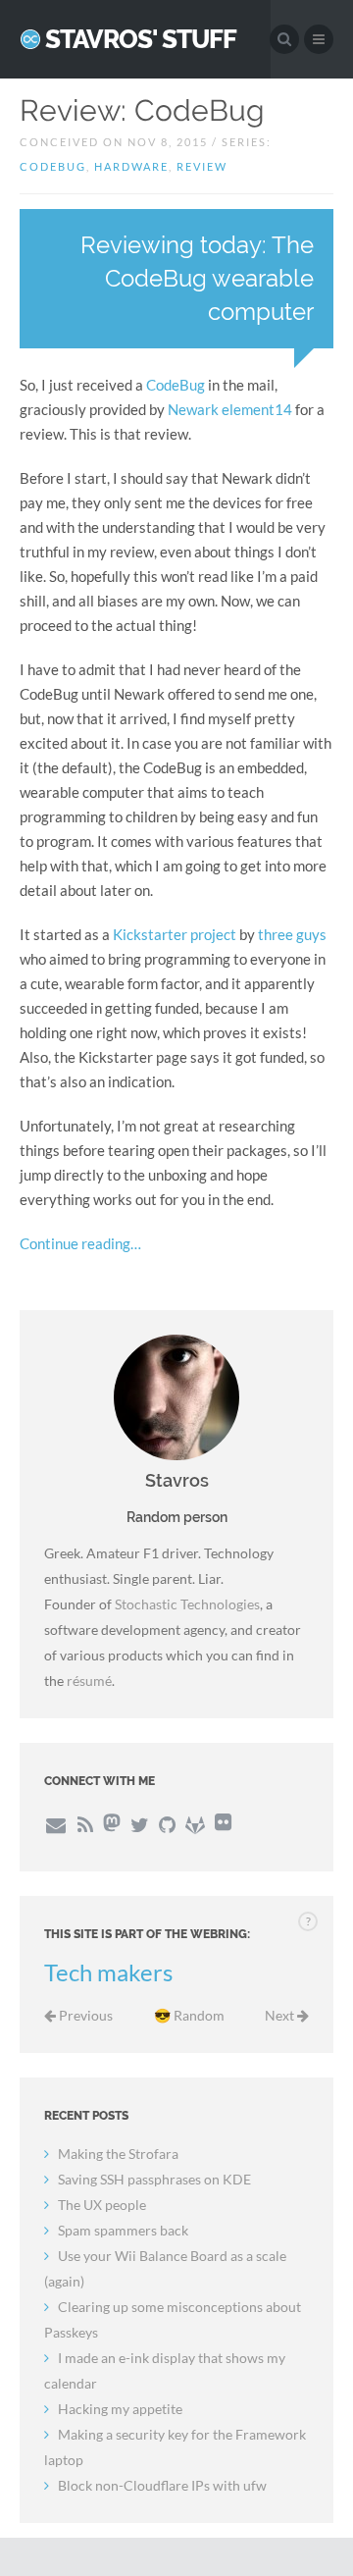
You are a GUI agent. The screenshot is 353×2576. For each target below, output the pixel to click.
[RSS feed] (84, 1824)
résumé (89, 1681)
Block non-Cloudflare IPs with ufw (162, 2485)
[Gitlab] (195, 1824)
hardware (131, 166)
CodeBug (176, 385)
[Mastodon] (112, 1824)
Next (281, 2015)
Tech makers (108, 1972)
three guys (292, 934)
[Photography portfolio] (223, 1824)
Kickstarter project (175, 934)
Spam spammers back (123, 2230)
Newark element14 (230, 409)
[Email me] (55, 1824)
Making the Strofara (118, 2154)
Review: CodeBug (142, 110)
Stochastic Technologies (187, 1604)
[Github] (167, 1824)
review (202, 166)
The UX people (102, 2205)
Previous (84, 2015)
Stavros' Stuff (141, 39)
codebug (53, 166)
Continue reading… (80, 1243)
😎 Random (189, 2015)
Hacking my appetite (120, 2409)
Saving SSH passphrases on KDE (154, 2179)
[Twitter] (140, 1824)
